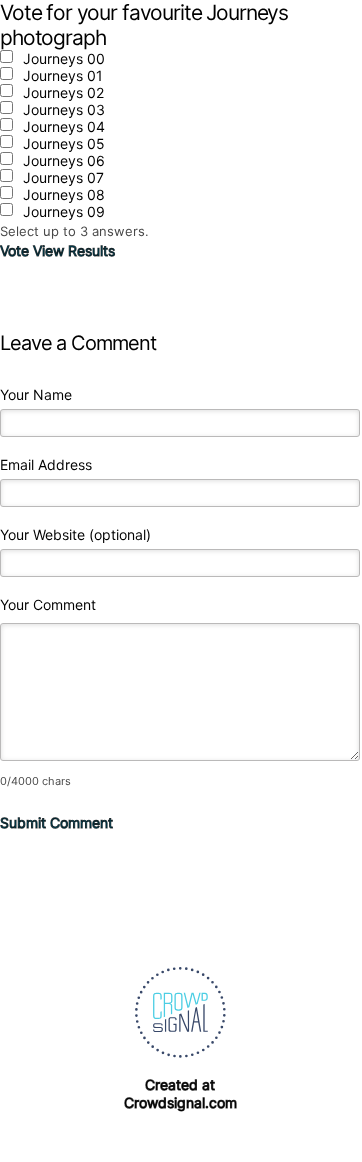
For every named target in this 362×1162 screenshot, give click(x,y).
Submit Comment (56, 822)
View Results (74, 250)
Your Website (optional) (75, 534)
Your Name (36, 394)
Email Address (46, 464)
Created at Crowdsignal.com (180, 1093)
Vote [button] (16, 250)
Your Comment (48, 604)
